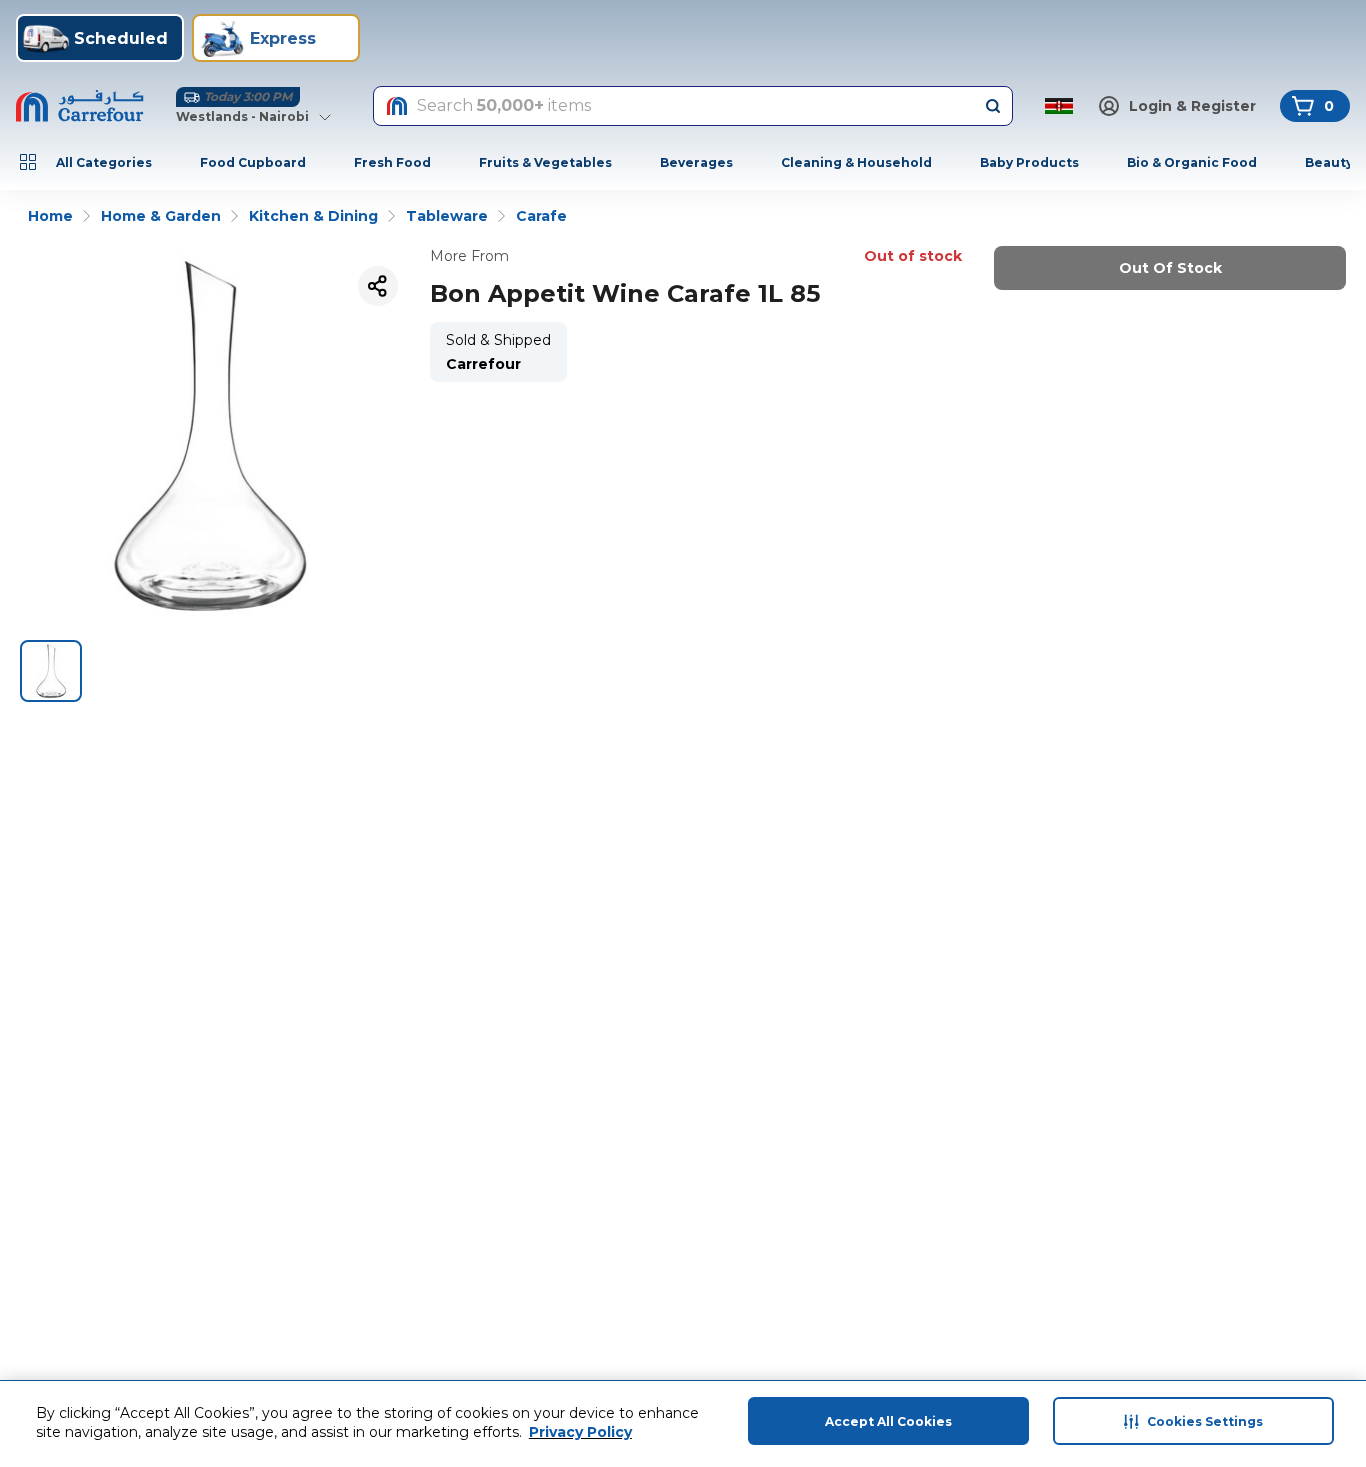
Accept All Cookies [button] (888, 1421)
